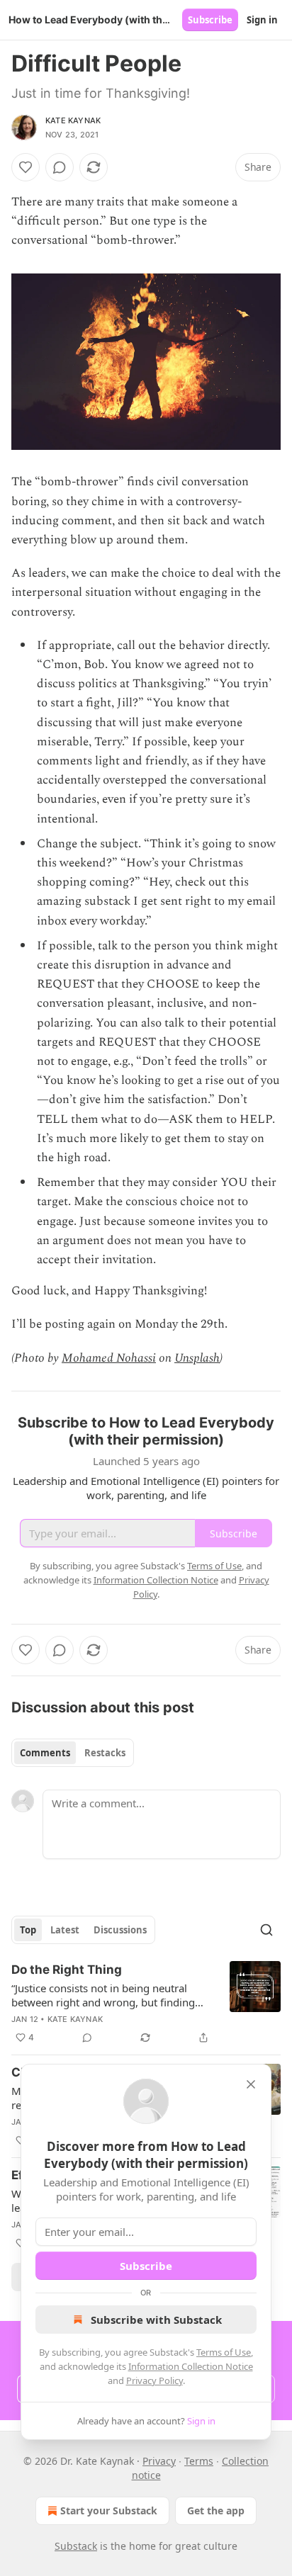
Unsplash (197, 1358)
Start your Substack (109, 2510)
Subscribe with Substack (156, 2320)
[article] (146, 2004)
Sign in (262, 20)
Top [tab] (28, 1930)
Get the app (216, 2510)
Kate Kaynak (73, 120)
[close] (251, 2084)
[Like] (26, 167)
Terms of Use (224, 2352)
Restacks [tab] (105, 1753)
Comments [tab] (45, 1753)
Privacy (159, 2461)
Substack (76, 2546)
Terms (199, 2461)
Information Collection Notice (191, 2366)
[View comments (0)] (60, 167)
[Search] (266, 1930)
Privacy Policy (155, 2380)
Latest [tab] (65, 1930)
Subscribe (210, 20)
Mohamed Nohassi (109, 1358)
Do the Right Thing (67, 1970)
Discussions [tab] (120, 1930)
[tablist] (73, 1753)
